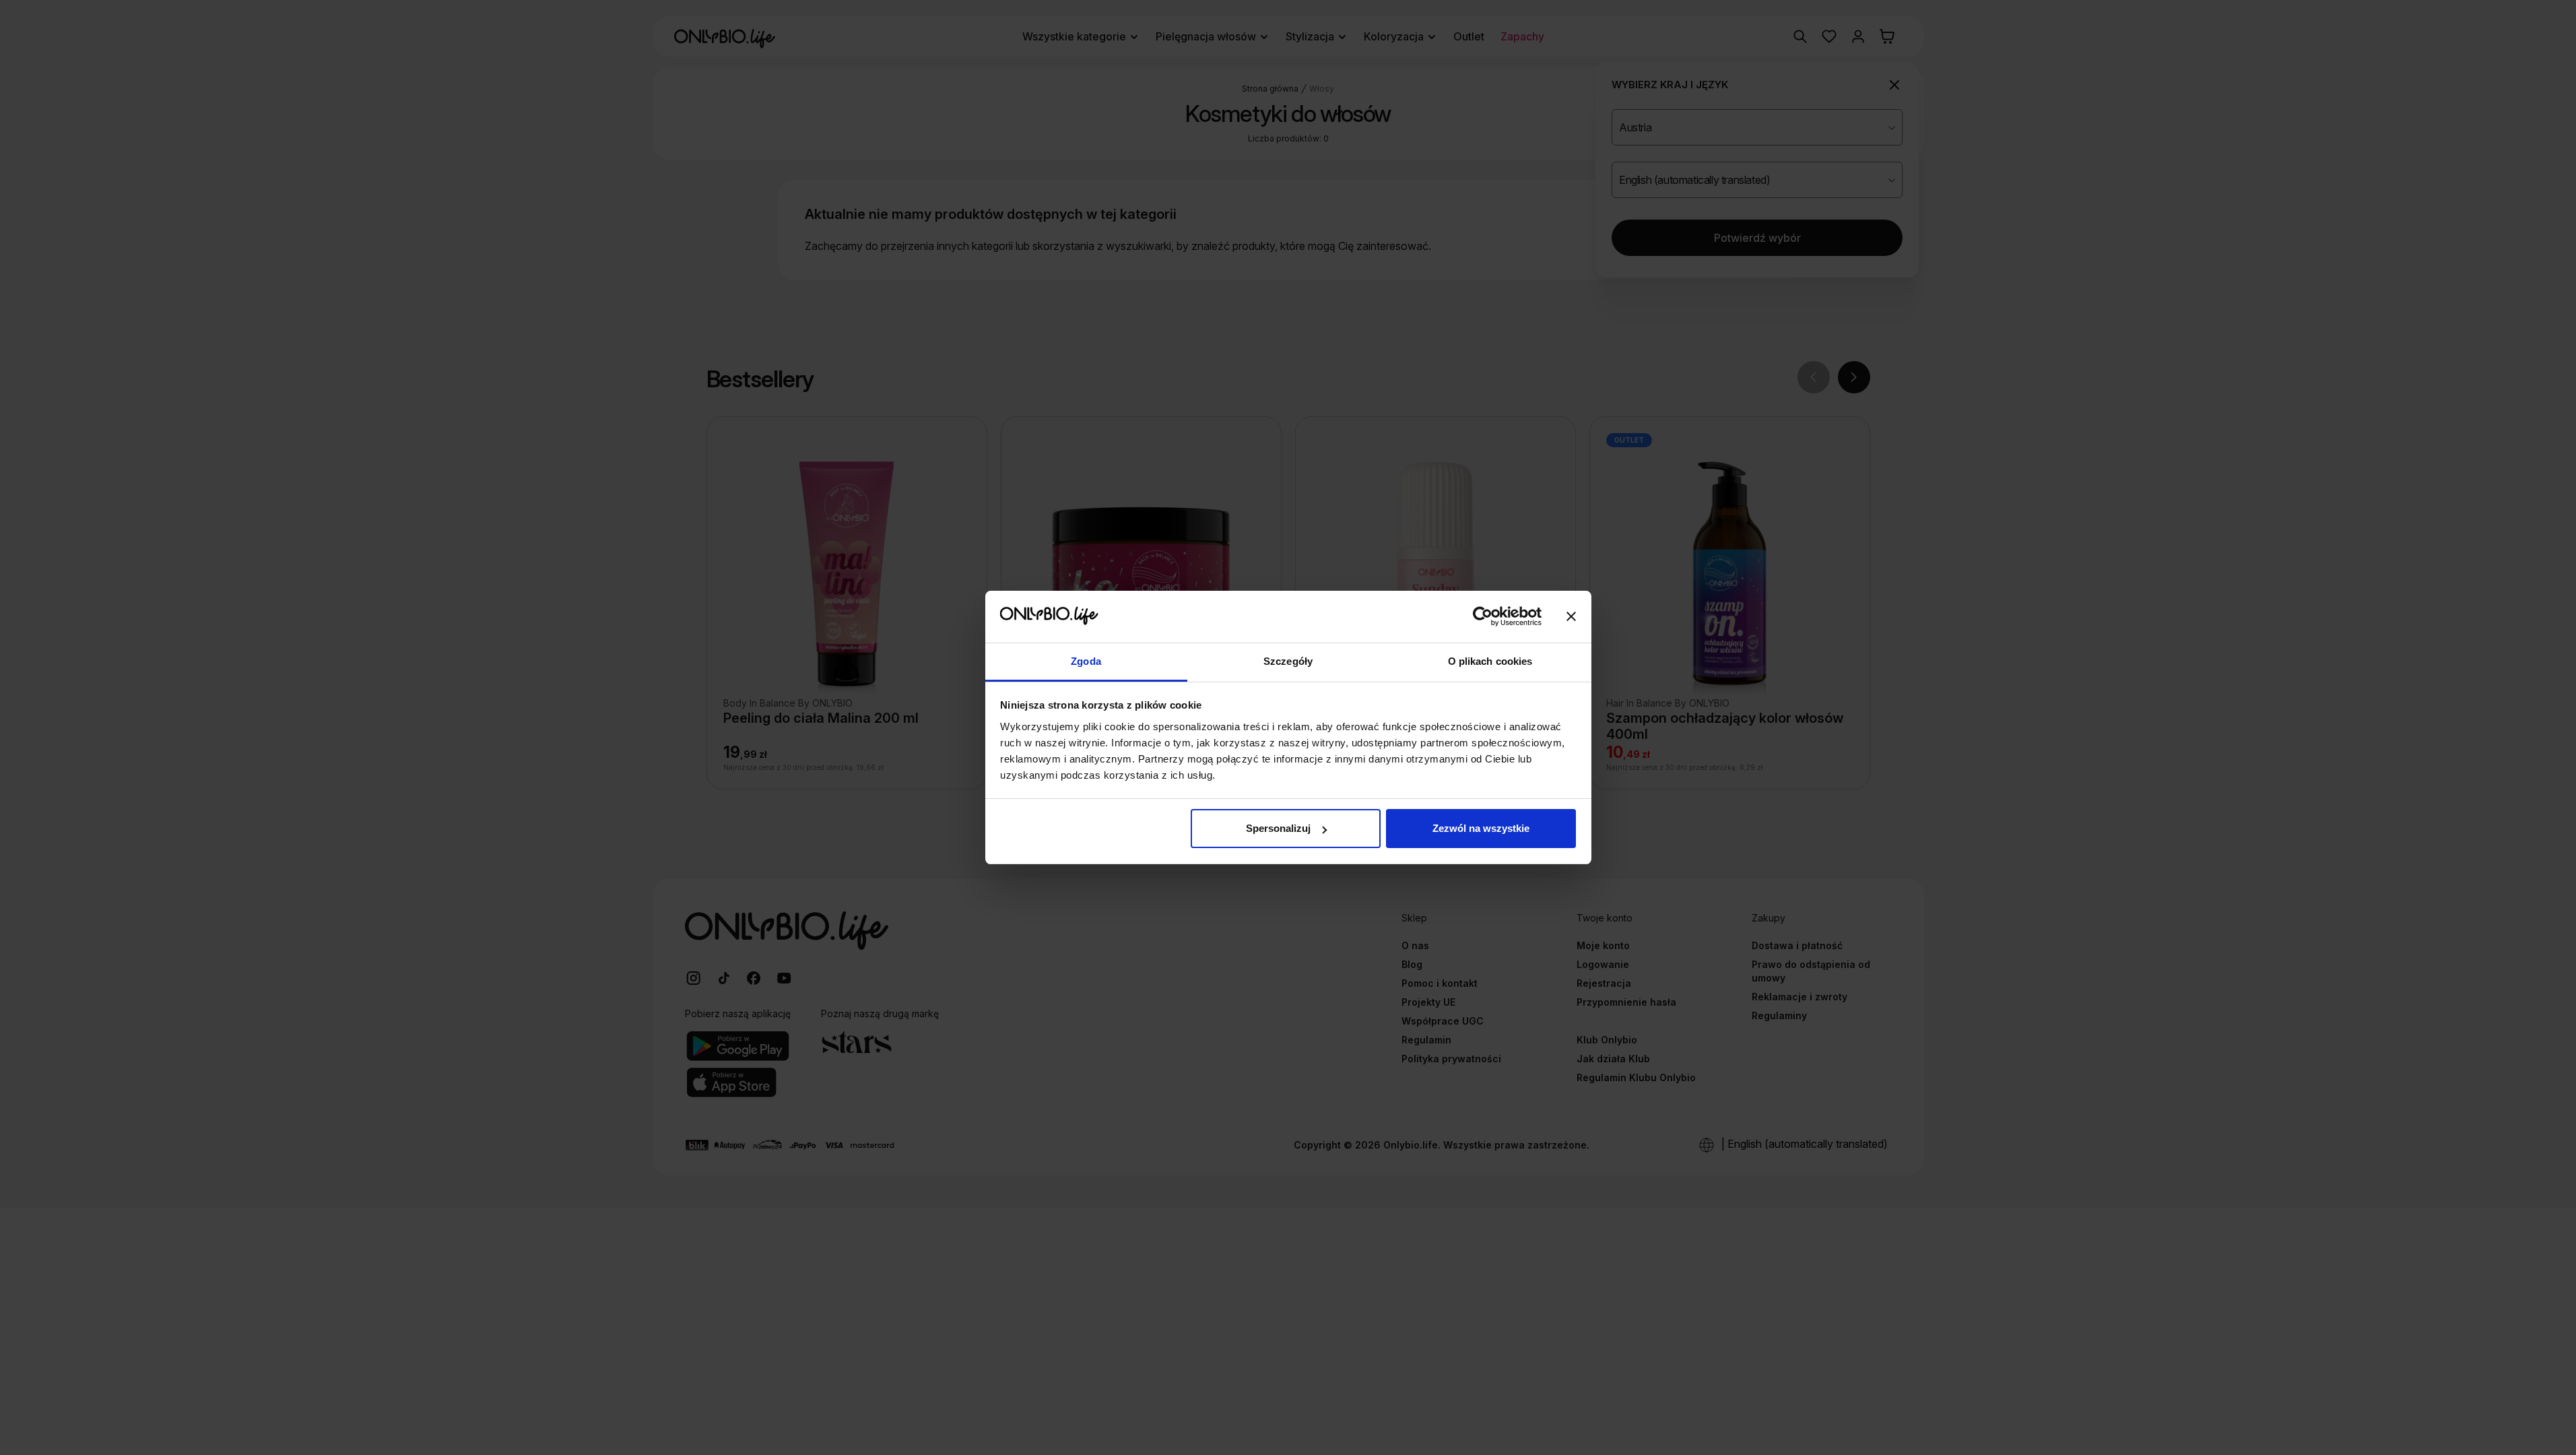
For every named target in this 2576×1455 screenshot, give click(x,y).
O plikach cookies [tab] (1490, 661)
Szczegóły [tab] (1288, 661)
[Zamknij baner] (1571, 617)
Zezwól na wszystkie (1481, 828)
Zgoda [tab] (1086, 661)
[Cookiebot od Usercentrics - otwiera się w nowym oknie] (1483, 617)
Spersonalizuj (1278, 828)
